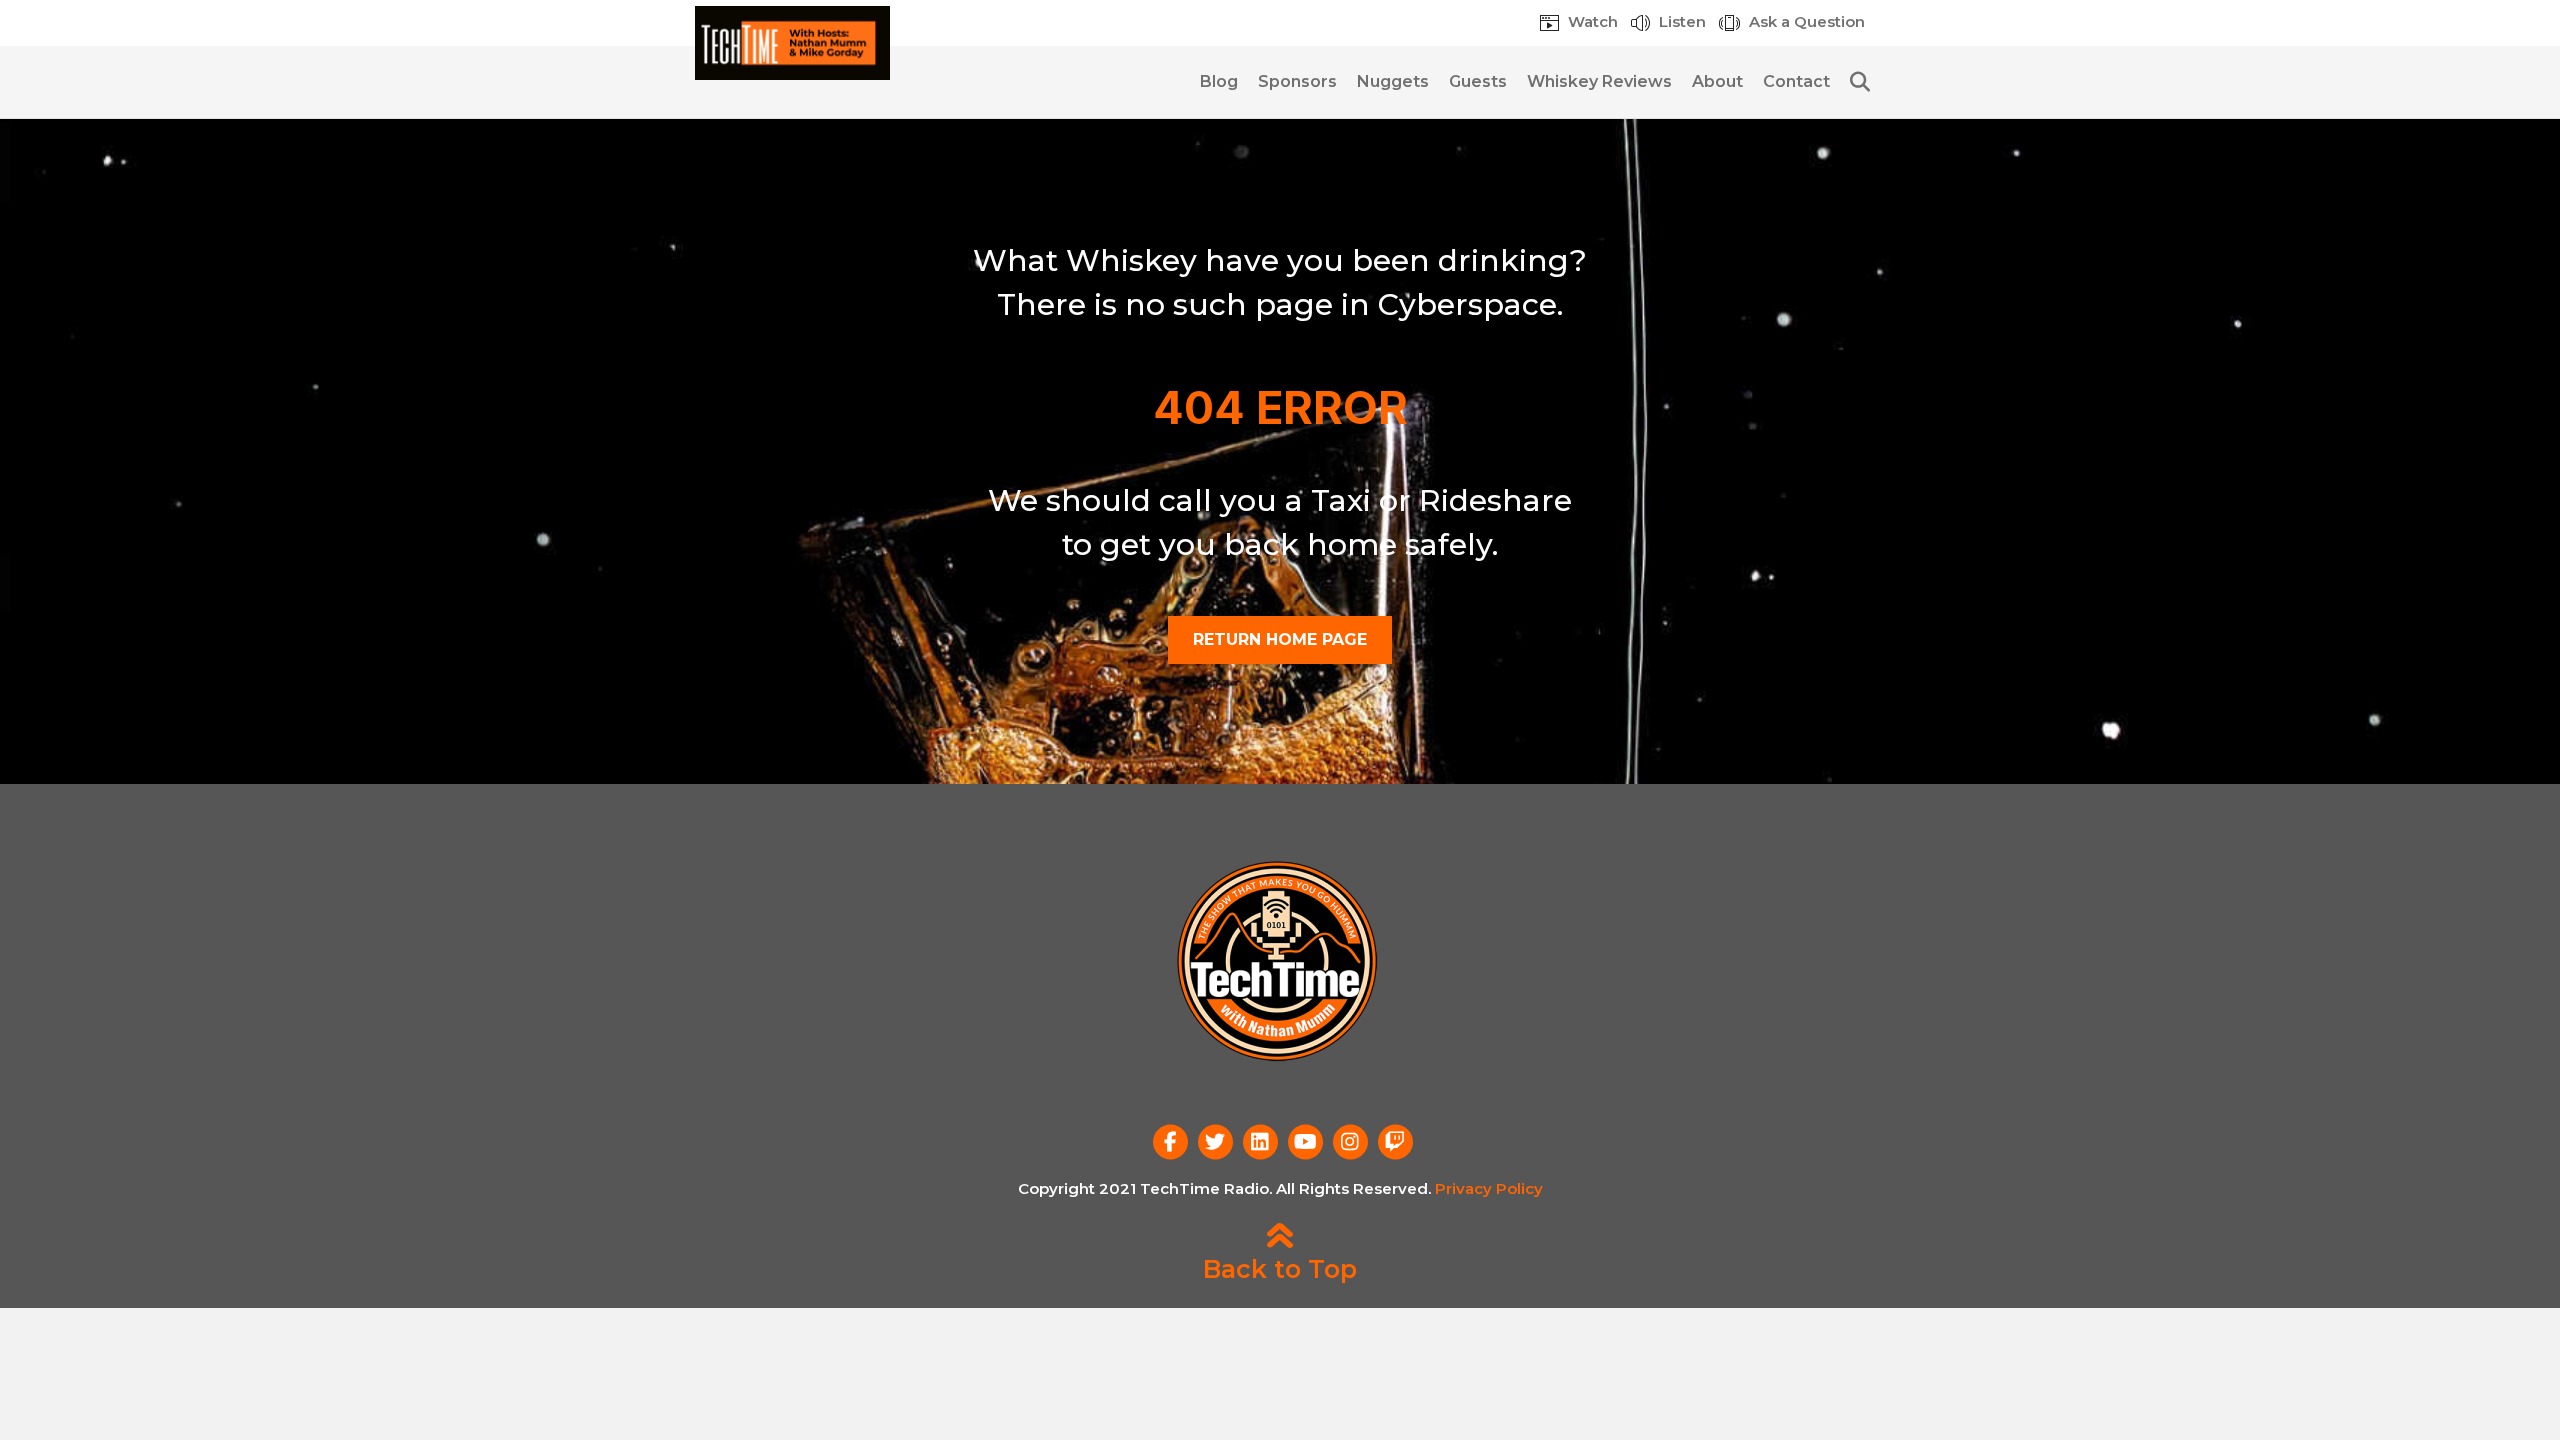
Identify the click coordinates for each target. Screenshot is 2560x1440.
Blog (1219, 81)
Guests (1478, 81)
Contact (1796, 81)
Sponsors (1297, 81)
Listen (1680, 21)
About (1717, 81)
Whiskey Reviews (1599, 81)
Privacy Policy (1489, 1188)
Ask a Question (1805, 21)
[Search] (1852, 82)
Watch (1591, 21)
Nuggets (1393, 81)
